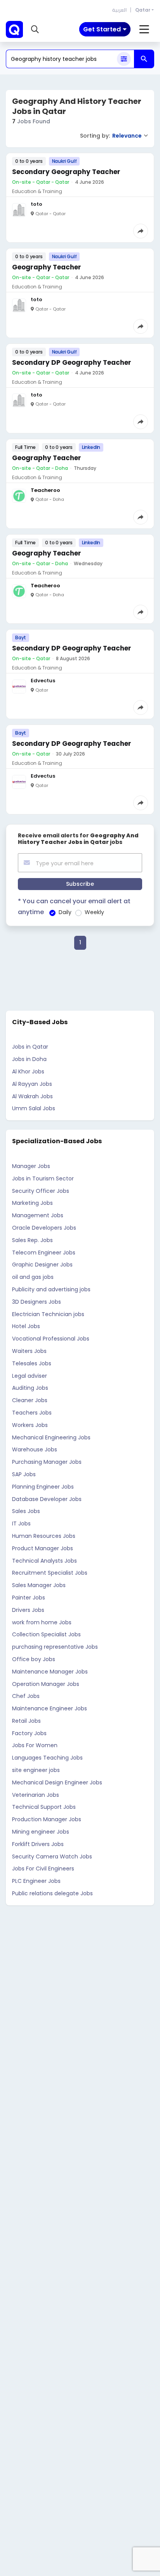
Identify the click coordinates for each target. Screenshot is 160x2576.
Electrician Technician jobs (48, 1314)
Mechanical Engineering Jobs (51, 1437)
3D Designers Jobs (37, 1302)
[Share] (141, 231)
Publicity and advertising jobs (51, 1289)
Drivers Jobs (28, 1610)
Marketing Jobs (32, 1203)
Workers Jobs (30, 1425)
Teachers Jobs (32, 1413)
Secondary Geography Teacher (66, 172)
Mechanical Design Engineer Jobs (57, 1782)
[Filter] (124, 59)
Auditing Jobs (30, 1388)
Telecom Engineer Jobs (44, 1253)
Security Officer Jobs (41, 1191)
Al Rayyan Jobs (32, 1084)
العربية (119, 10)
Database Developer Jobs (47, 1499)
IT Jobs (21, 1524)
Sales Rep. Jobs (32, 1240)
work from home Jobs (42, 1622)
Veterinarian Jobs (36, 1795)
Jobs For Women (35, 1745)
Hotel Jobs (26, 1326)
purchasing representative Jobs (55, 1647)
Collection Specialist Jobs (46, 1634)
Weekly (94, 912)
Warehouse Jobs (35, 1449)
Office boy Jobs (34, 1659)
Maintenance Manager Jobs (50, 1672)
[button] (35, 29)
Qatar (143, 10)
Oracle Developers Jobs (44, 1228)
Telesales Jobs (32, 1363)
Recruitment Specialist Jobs (50, 1573)
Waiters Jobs (29, 1351)
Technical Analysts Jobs (44, 1561)
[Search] (144, 59)
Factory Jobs (29, 1733)
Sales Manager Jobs (39, 1585)
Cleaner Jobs (30, 1400)
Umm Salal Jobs (34, 1108)
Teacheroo (45, 490)
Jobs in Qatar (30, 1047)
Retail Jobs (26, 1721)
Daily (65, 912)
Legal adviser (30, 1376)
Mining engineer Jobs (41, 1832)
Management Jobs (38, 1215)
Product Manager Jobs (43, 1548)
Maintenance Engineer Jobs (50, 1708)
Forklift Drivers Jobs (38, 1844)
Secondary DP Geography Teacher (72, 362)
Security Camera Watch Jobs (52, 1857)
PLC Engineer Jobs (36, 1881)
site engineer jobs (36, 1770)
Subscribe (80, 884)
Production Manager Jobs (47, 1819)
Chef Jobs (26, 1696)
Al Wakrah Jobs (32, 1096)
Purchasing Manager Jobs (47, 1462)
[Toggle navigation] (144, 29)
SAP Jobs (24, 1474)
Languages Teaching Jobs (47, 1758)
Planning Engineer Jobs (43, 1487)
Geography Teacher (47, 267)
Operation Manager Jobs (46, 1684)
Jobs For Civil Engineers (43, 1869)
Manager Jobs (31, 1166)
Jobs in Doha (29, 1059)
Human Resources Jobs (44, 1536)
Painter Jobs (29, 1598)
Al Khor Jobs (28, 1071)
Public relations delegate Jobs (52, 1893)
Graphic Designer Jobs (42, 1265)
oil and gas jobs (33, 1277)
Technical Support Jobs (44, 1807)
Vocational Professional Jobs (51, 1339)
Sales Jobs (26, 1511)
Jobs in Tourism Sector (43, 1178)
